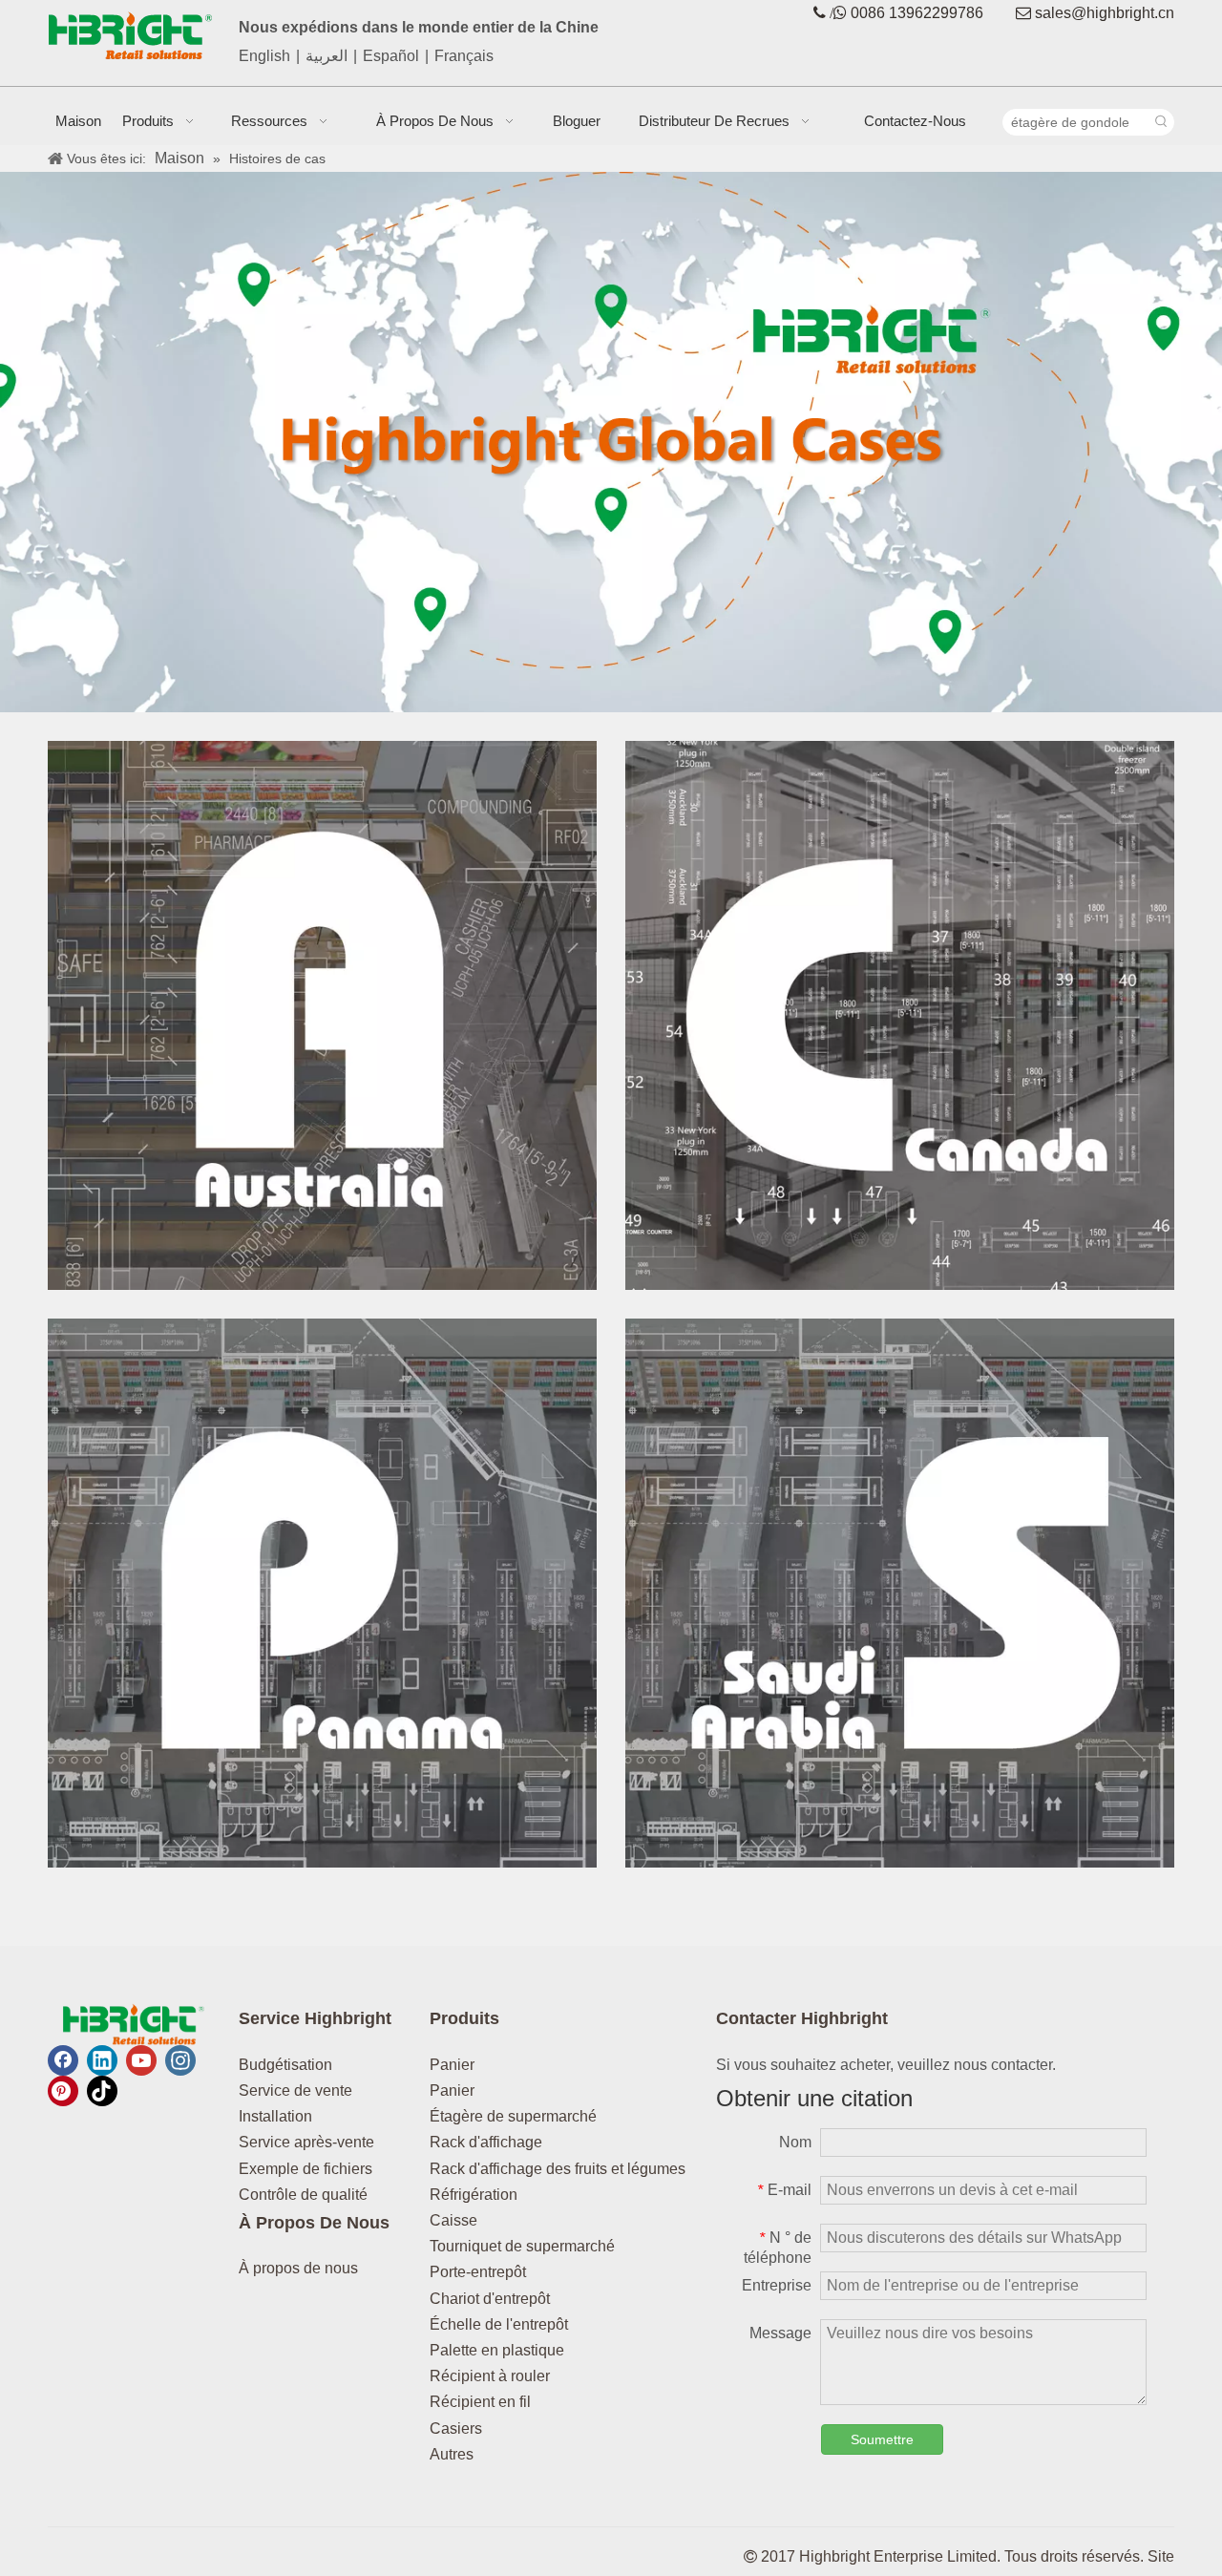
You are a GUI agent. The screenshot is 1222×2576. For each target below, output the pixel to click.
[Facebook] (63, 2060)
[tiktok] (102, 2091)
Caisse (453, 2220)
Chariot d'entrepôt (490, 2299)
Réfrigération (474, 2195)
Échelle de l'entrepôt (499, 2324)
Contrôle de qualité (303, 2195)
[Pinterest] (63, 2091)
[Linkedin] (102, 2060)
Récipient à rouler (490, 2376)
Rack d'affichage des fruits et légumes (558, 2169)
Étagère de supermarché (513, 2116)
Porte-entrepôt (478, 2272)
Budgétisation (285, 2065)
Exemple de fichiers (305, 2169)
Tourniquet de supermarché (522, 2246)
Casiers (456, 2428)
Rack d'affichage (486, 2142)
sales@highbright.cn (1105, 13)
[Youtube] (141, 2060)
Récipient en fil (480, 2402)
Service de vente (295, 2090)
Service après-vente (306, 2142)
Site (1161, 2556)
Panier (452, 2065)
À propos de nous (298, 2268)
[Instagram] (180, 2060)
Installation (275, 2116)
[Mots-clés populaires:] (1161, 122)
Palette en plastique (497, 2350)
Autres (452, 2454)
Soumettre (882, 2439)
